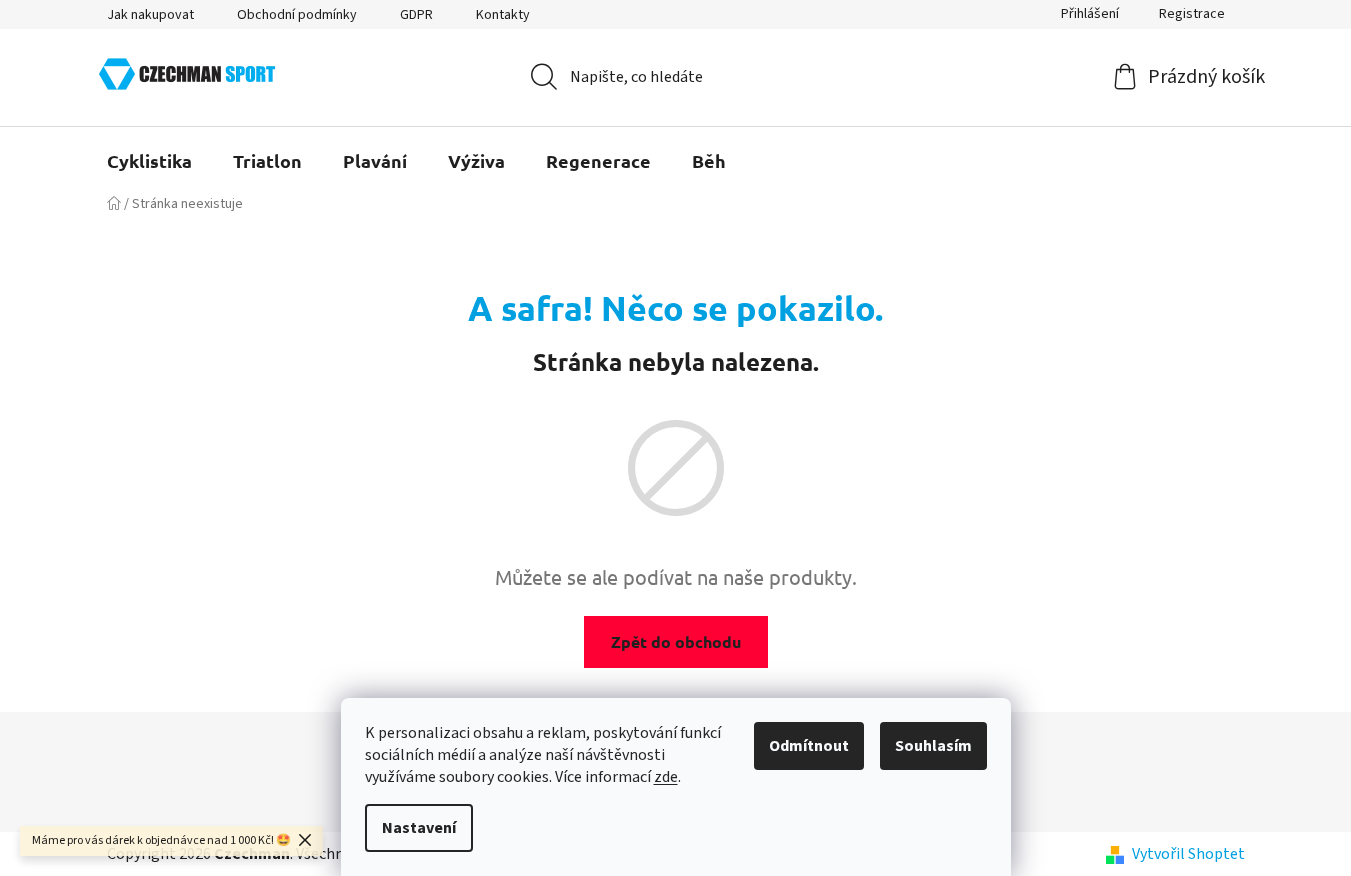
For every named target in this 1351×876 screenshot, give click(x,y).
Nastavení (419, 828)
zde (666, 777)
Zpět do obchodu (676, 641)
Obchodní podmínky (297, 15)
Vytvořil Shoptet (1188, 854)
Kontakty (503, 15)
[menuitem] (149, 161)
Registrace (1192, 14)
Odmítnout (809, 746)
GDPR (416, 15)
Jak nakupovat (150, 15)
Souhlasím (933, 746)
